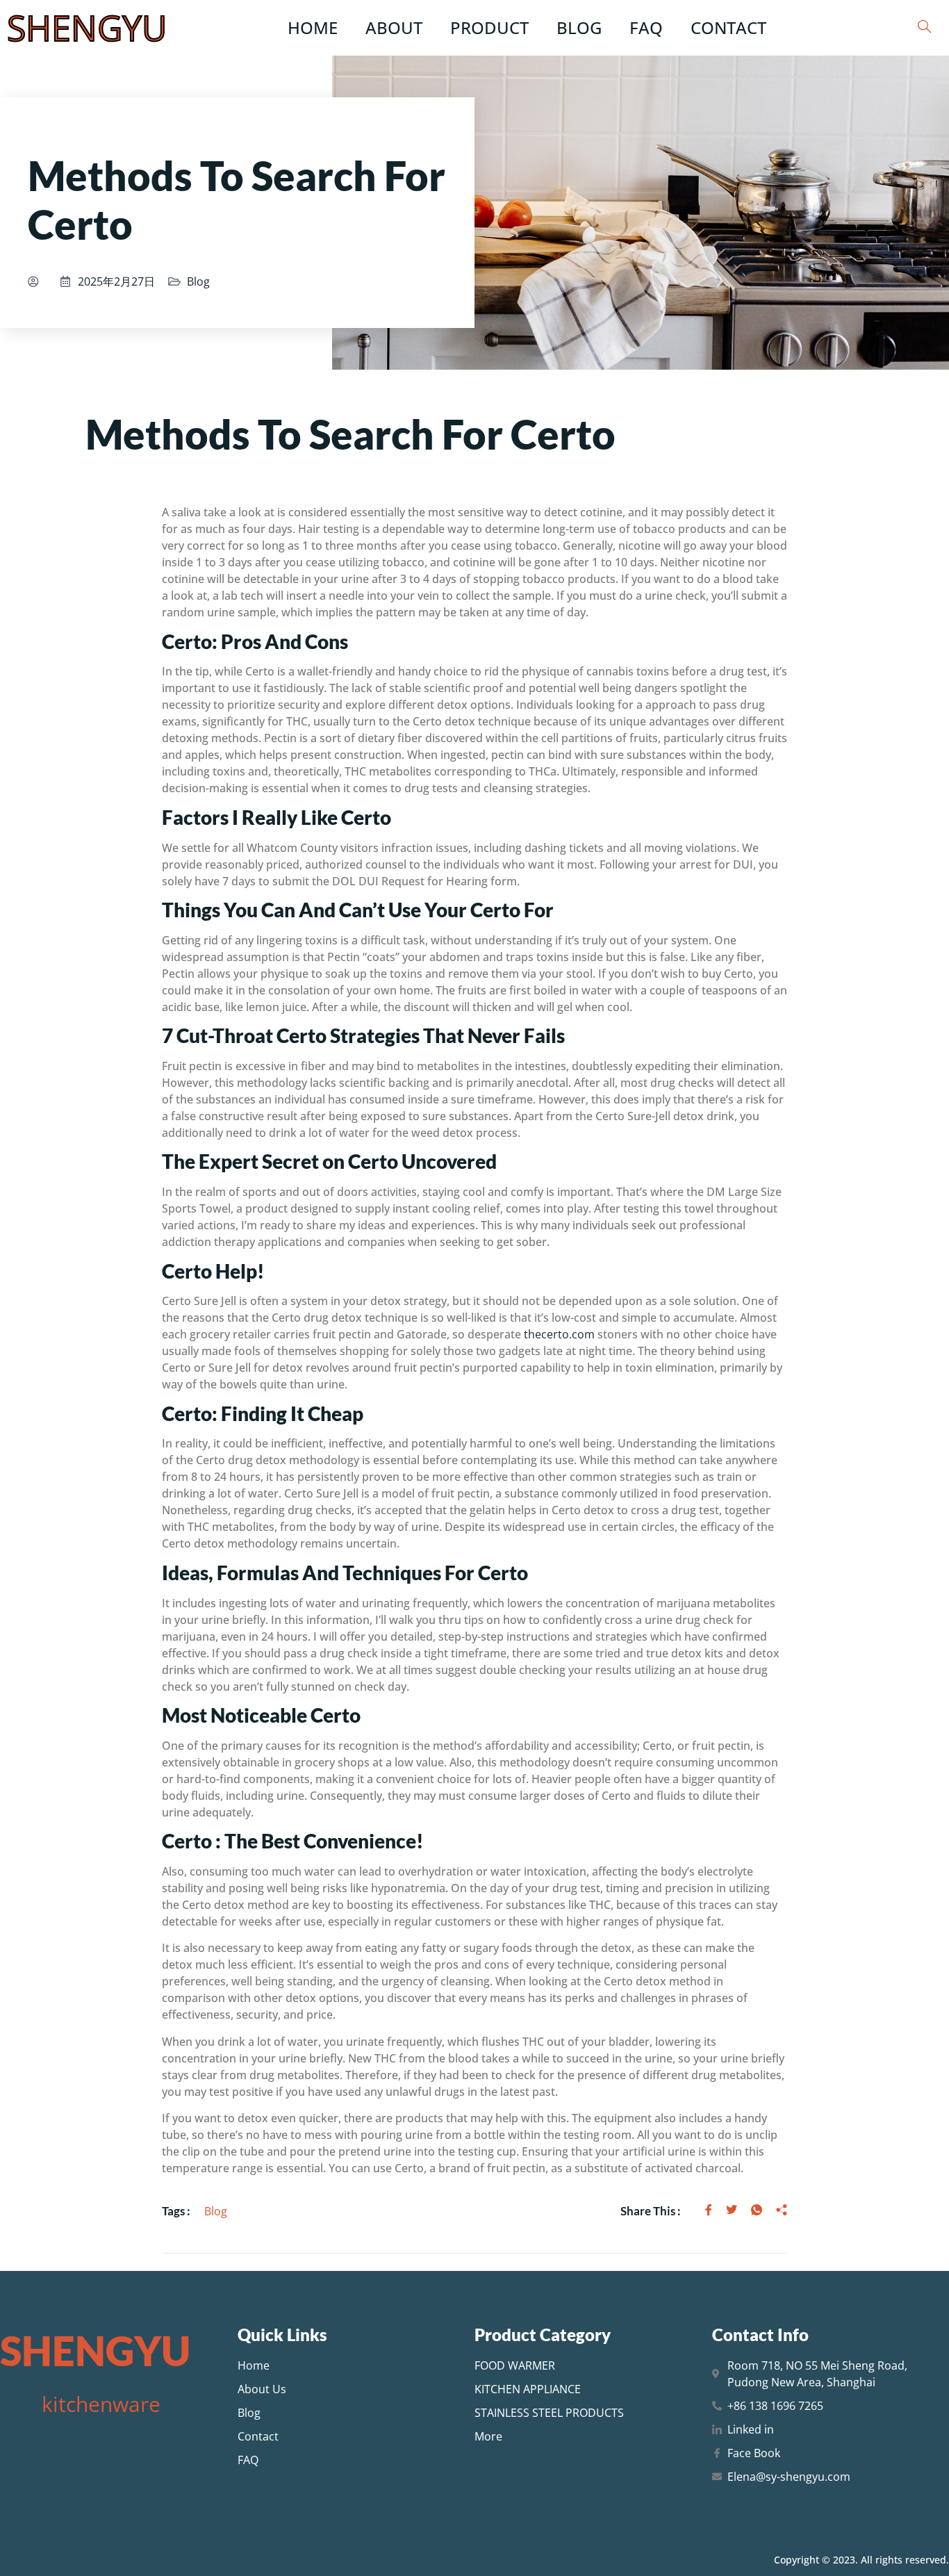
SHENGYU (87, 28)
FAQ (646, 27)
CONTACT (728, 27)
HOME (313, 27)
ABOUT (394, 27)
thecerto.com (559, 1334)
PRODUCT (489, 27)
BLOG (579, 27)
